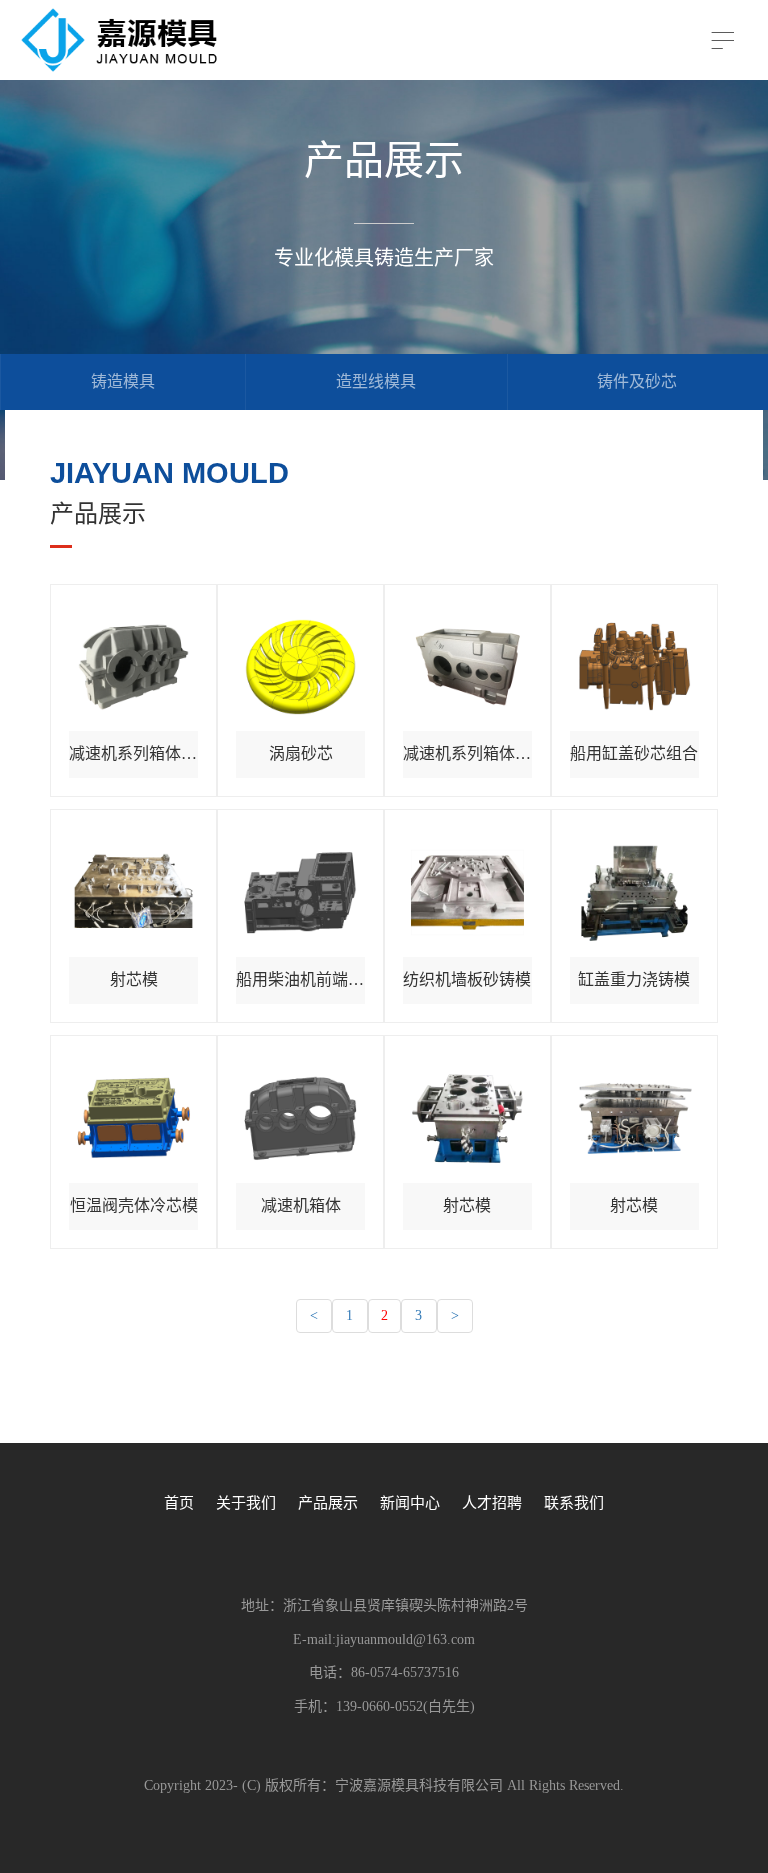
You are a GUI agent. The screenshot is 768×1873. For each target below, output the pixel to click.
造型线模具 (376, 381)
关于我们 (246, 1503)
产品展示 (328, 1503)
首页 (179, 1503)
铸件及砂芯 (637, 381)
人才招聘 (492, 1503)
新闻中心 (410, 1503)
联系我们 (574, 1503)
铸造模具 (123, 381)
